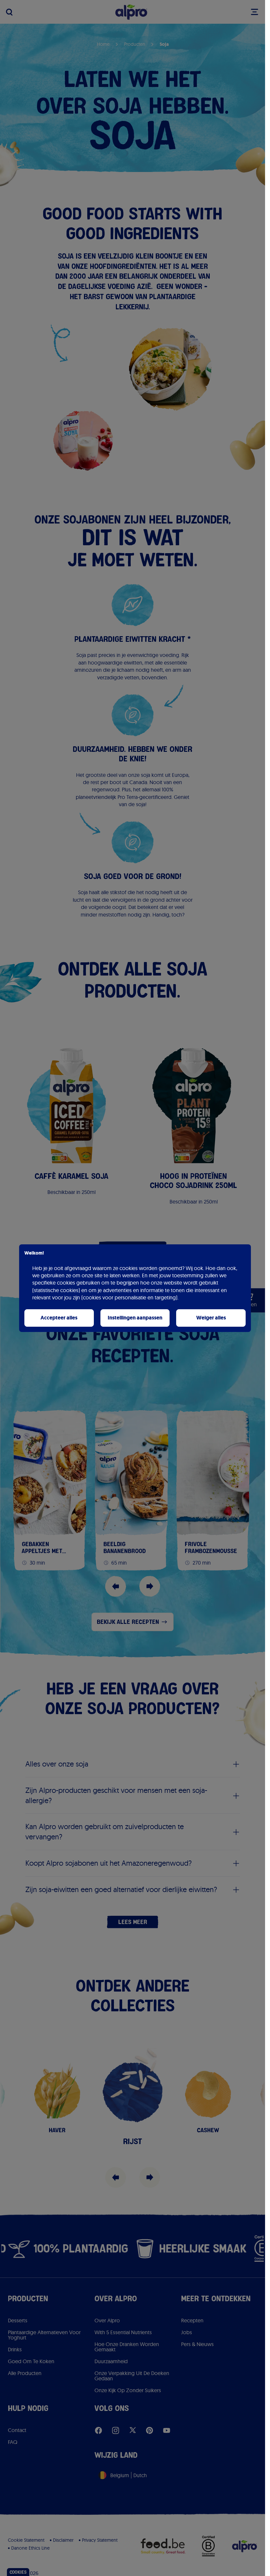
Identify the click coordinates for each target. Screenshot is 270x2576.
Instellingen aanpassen (135, 1318)
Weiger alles (211, 1318)
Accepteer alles (59, 1318)
